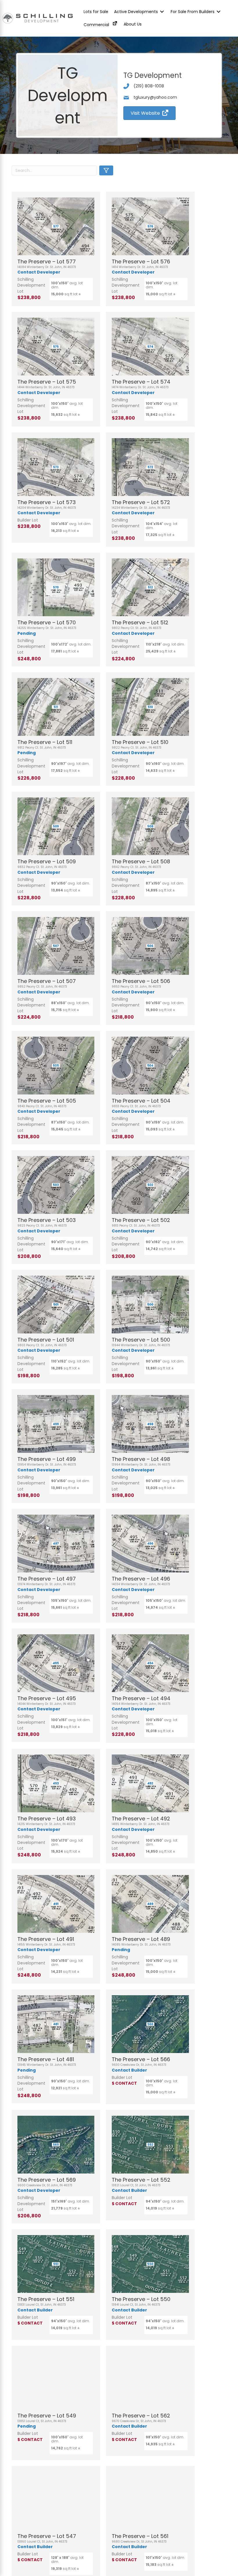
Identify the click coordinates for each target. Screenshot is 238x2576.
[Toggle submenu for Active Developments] (162, 12)
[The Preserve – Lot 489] (150, 1904)
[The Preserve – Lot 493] (56, 1783)
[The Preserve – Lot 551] (56, 2264)
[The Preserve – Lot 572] (150, 467)
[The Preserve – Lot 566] (150, 2024)
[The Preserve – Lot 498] (150, 1424)
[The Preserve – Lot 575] (56, 347)
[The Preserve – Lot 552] (150, 2145)
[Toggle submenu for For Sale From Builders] (219, 12)
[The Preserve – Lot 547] (56, 2501)
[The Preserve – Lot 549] (56, 2380)
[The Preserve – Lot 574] (150, 347)
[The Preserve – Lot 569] (56, 2145)
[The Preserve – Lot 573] (56, 467)
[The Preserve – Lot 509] (56, 826)
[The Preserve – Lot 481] (56, 2024)
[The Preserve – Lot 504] (150, 1066)
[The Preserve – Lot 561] (150, 2501)
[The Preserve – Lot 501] (56, 1305)
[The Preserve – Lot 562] (150, 2380)
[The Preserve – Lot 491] (56, 1904)
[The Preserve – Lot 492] (150, 1783)
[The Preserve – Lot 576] (150, 226)
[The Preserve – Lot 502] (150, 1185)
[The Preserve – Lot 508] (150, 826)
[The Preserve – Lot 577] (56, 226)
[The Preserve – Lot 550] (150, 2264)
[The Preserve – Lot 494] (150, 1663)
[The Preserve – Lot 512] (150, 587)
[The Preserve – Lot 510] (150, 707)
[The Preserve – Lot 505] (56, 1066)
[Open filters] (106, 170)
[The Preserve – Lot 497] (56, 1544)
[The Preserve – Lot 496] (150, 1544)
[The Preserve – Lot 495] (56, 1663)
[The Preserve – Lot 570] (56, 587)
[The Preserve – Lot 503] (56, 1185)
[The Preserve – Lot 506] (150, 946)
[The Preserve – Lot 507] (56, 946)
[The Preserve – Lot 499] (56, 1424)
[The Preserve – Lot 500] (150, 1305)
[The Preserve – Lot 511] (56, 707)
